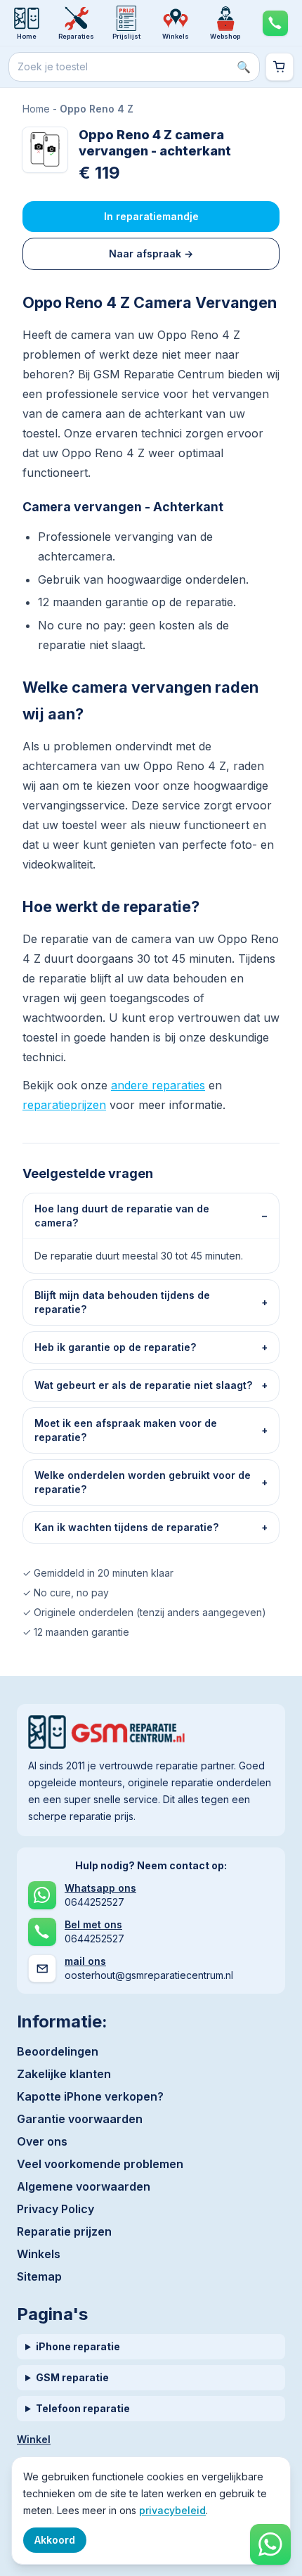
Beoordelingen (58, 2051)
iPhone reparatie (78, 2346)
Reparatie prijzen (64, 2231)
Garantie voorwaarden (80, 2119)
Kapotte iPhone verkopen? (90, 2096)
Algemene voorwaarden (84, 2186)
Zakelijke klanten (64, 2074)
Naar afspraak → (151, 254)
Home (36, 109)
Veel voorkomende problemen (100, 2164)
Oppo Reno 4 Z (97, 109)
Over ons (42, 2141)
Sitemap (39, 2276)
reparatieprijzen (64, 1105)
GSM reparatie (72, 2377)
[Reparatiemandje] (280, 67)
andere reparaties (158, 1085)
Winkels (39, 2254)
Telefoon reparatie (83, 2408)
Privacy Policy (55, 2209)
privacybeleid (172, 2510)
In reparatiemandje (151, 216)
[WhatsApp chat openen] (270, 2544)
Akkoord (55, 2540)
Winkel (34, 2439)
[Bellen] (275, 23)
